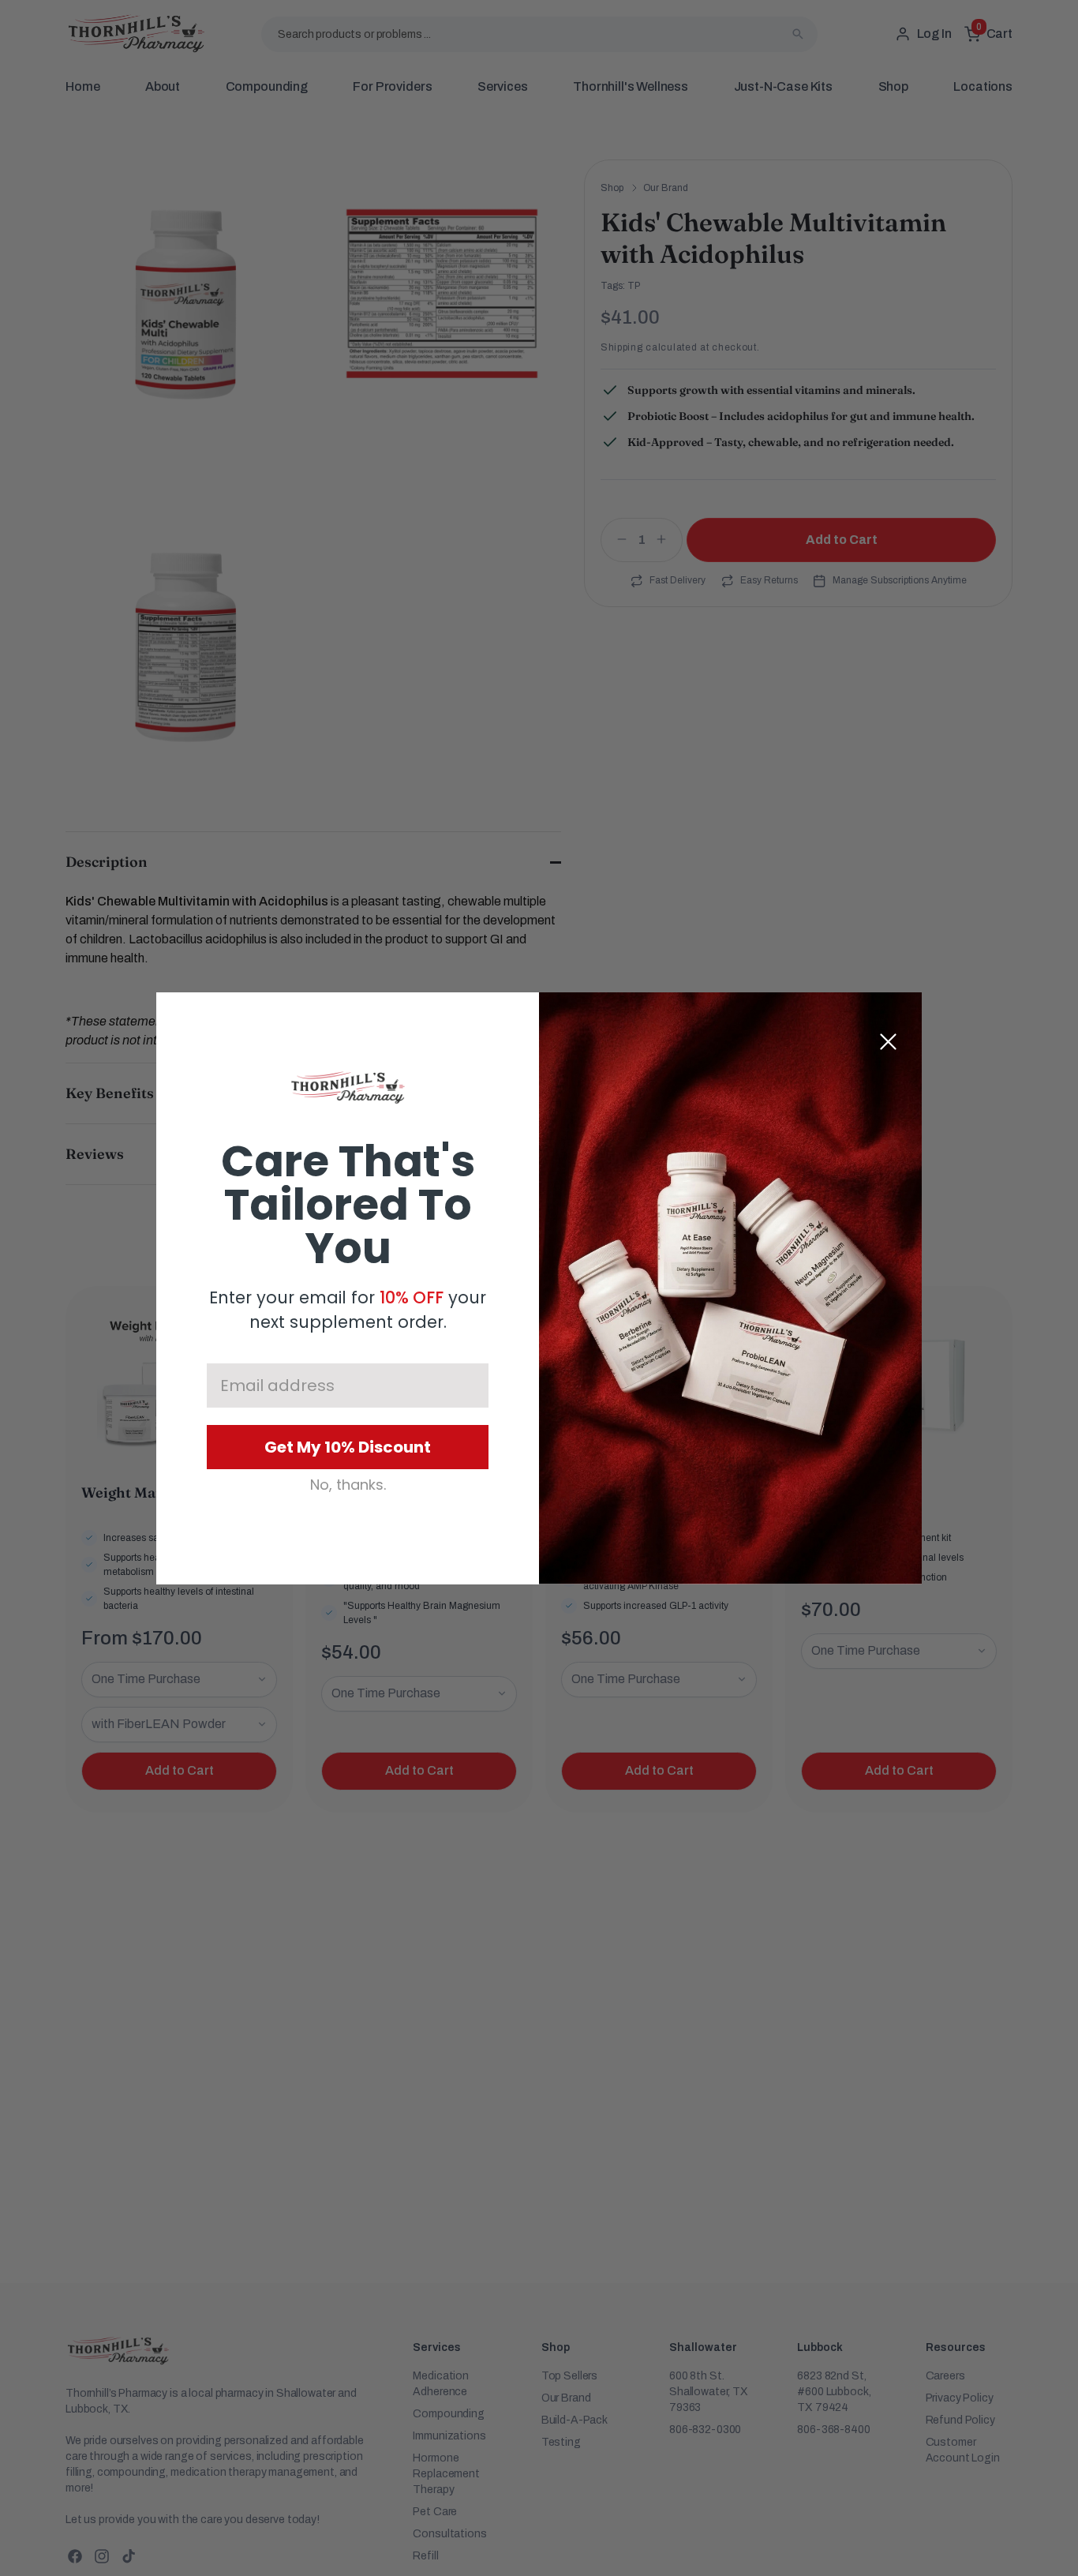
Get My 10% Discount (348, 1447)
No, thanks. (348, 1485)
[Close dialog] (888, 1042)
